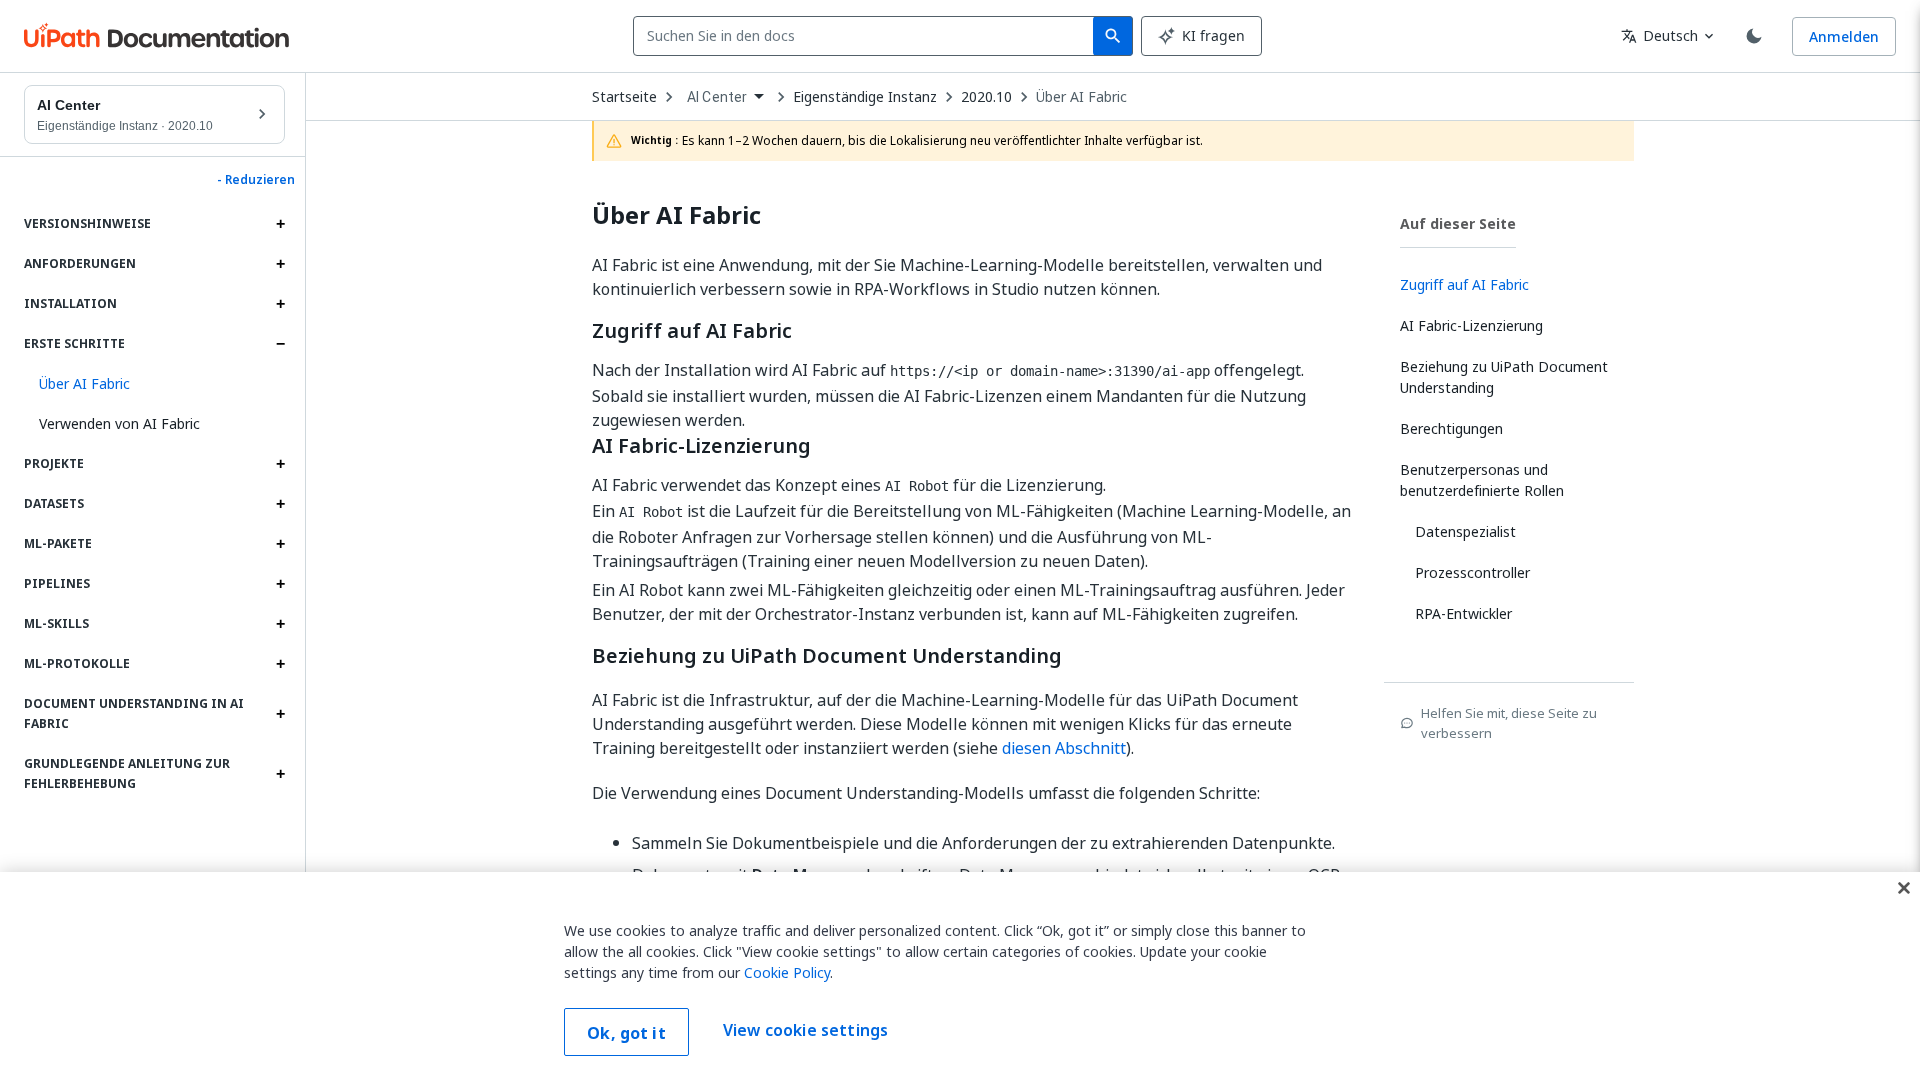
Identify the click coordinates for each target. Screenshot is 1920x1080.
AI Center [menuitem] (717, 97)
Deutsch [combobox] (1659, 35)
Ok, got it (626, 1033)
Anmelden (1844, 36)
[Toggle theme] (1754, 36)
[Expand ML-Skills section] (280, 624)
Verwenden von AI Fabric (119, 423)
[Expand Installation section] (280, 304)
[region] (960, 976)
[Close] (1904, 888)
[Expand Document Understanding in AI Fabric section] (280, 714)
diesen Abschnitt (1064, 748)
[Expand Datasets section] (280, 504)
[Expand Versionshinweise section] (280, 224)
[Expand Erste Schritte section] (280, 344)
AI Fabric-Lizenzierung (701, 446)
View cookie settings (805, 1030)
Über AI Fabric (1081, 97)
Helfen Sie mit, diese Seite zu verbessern (1509, 723)
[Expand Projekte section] (280, 464)
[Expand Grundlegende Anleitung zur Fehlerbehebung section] (280, 774)
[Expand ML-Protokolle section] (280, 664)
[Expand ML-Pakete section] (280, 544)
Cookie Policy (787, 972)
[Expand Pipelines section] (280, 584)
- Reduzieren (256, 180)
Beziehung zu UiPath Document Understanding (827, 656)
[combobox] (867, 36)
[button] (154, 384)
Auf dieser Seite (1458, 223)
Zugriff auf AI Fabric (692, 331)
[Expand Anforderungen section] (280, 264)
